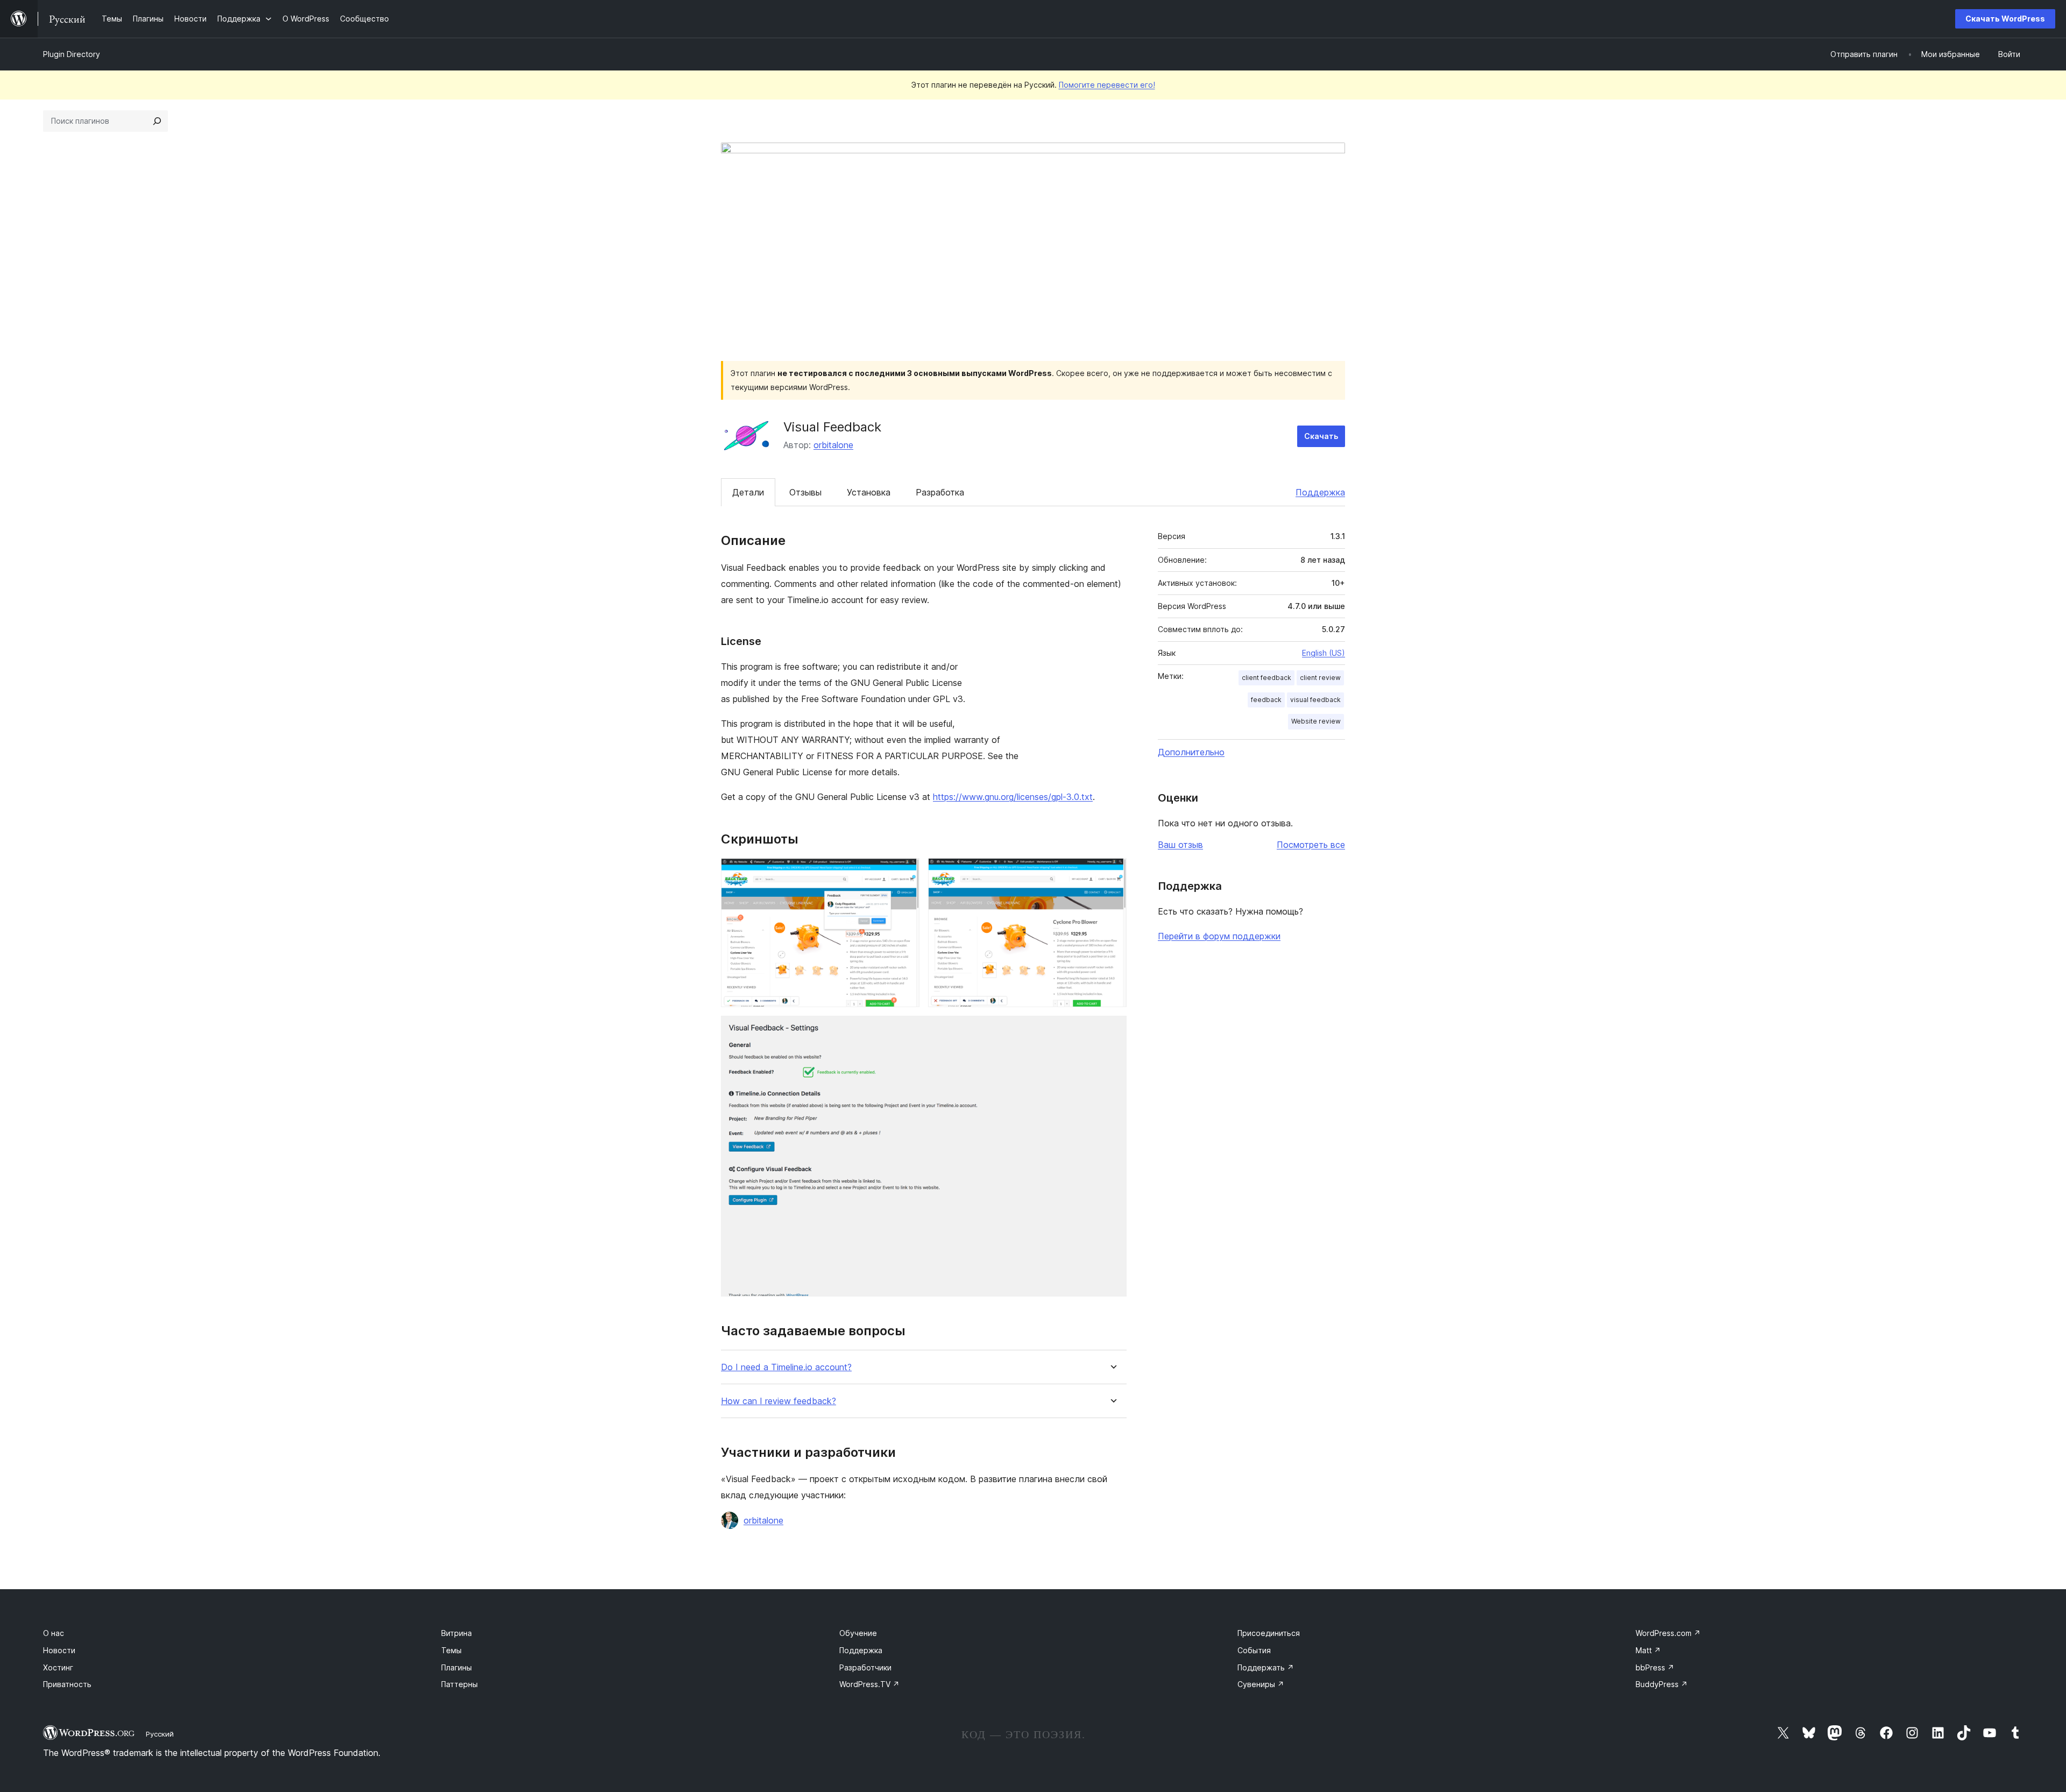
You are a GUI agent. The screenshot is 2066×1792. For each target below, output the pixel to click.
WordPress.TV (869, 1684)
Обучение (858, 1633)
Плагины (457, 1667)
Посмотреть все (1311, 845)
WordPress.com (1668, 1633)
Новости (59, 1650)
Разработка (940, 492)
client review (1320, 678)
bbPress (1655, 1667)
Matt (1648, 1650)
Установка (869, 492)
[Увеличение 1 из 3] (905, 873)
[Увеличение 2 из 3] (1112, 873)
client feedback (1267, 678)
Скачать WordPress (2005, 19)
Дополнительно (1191, 752)
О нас (54, 1633)
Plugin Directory (72, 54)
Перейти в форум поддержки (1219, 936)
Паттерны (459, 1684)
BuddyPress (1662, 1684)
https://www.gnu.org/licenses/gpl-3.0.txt (1013, 797)
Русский (160, 1734)
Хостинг (58, 1667)
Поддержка (1320, 492)
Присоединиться (1269, 1633)
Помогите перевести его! (1107, 85)
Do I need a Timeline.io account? (786, 1367)
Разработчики (865, 1667)
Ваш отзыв (1180, 845)
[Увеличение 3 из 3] (1112, 1030)
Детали (748, 492)
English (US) (1324, 653)
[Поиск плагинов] (157, 121)
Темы (451, 1650)
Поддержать (1266, 1667)
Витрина (457, 1633)
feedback (1266, 700)
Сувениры (1261, 1684)
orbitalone (833, 445)
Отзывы (805, 492)
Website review (1316, 721)
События (1254, 1650)
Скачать (1321, 436)
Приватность (67, 1684)
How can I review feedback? (779, 1401)
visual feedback (1315, 700)
